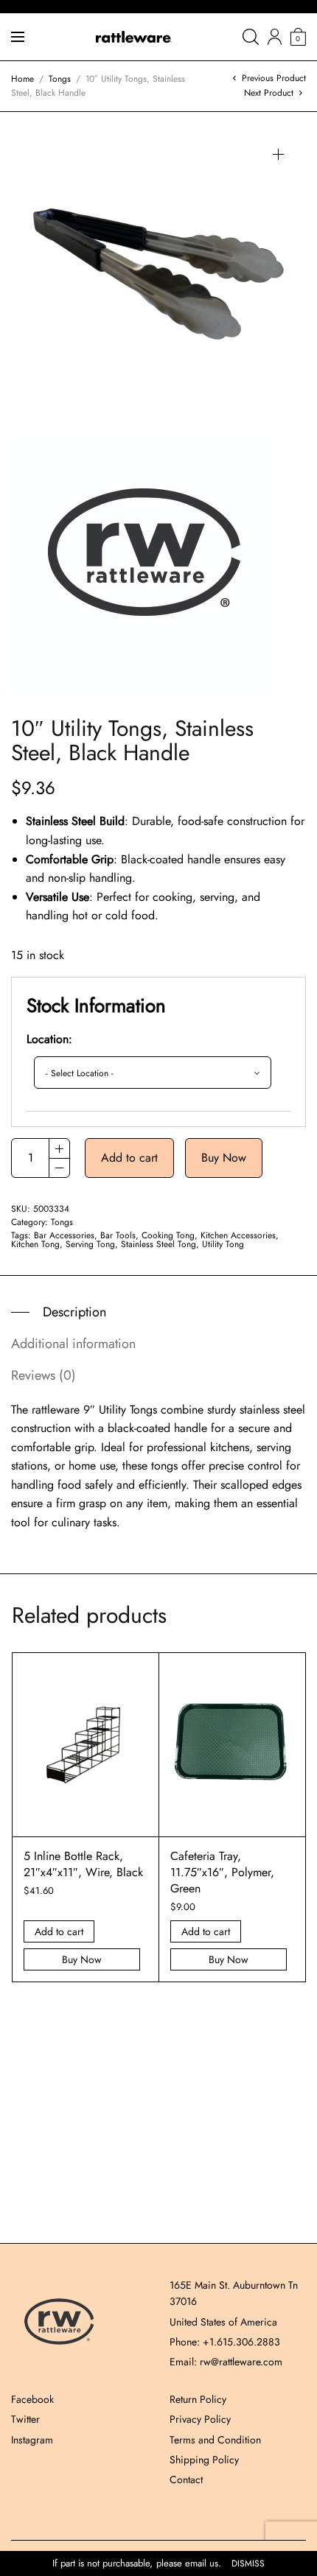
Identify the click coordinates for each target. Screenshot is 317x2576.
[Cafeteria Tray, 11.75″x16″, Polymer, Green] (232, 1744)
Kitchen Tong (35, 1244)
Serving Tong (90, 1244)
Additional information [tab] (73, 1344)
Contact (186, 2480)
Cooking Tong (168, 1235)
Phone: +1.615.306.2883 (225, 2342)
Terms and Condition (215, 2440)
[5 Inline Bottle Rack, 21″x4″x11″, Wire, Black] (86, 1744)
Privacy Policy (200, 2419)
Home (22, 79)
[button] (278, 154)
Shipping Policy (204, 2460)
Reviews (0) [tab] (43, 1375)
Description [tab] (74, 1312)
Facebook (32, 2399)
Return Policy (198, 2399)
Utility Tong (223, 1244)
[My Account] (275, 37)
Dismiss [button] (248, 2564)
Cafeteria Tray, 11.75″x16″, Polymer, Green (222, 1873)
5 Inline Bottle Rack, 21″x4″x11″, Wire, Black (83, 1864)
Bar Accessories (64, 1235)
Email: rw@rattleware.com (226, 2362)
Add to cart (129, 1158)
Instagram (32, 2440)
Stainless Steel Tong (158, 1244)
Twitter (25, 2419)
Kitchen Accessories (238, 1235)
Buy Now (224, 1158)
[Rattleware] (134, 37)
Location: (49, 1039)
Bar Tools (118, 1235)
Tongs (60, 79)
